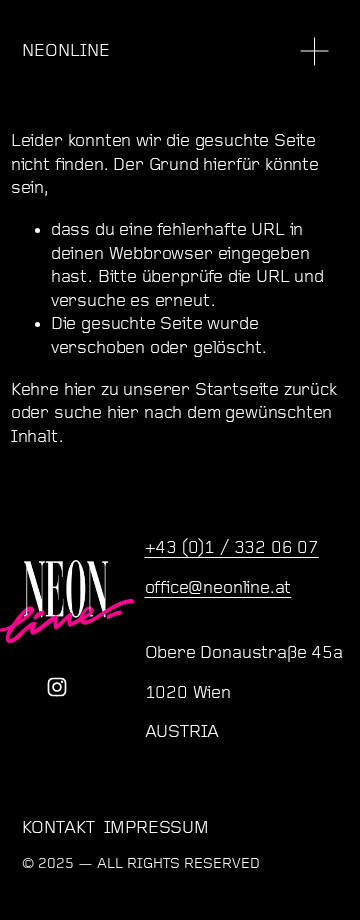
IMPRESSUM (156, 828)
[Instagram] (57, 687)
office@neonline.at (218, 588)
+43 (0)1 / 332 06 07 (232, 548)
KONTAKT (58, 828)
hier (80, 390)
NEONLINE (66, 51)
